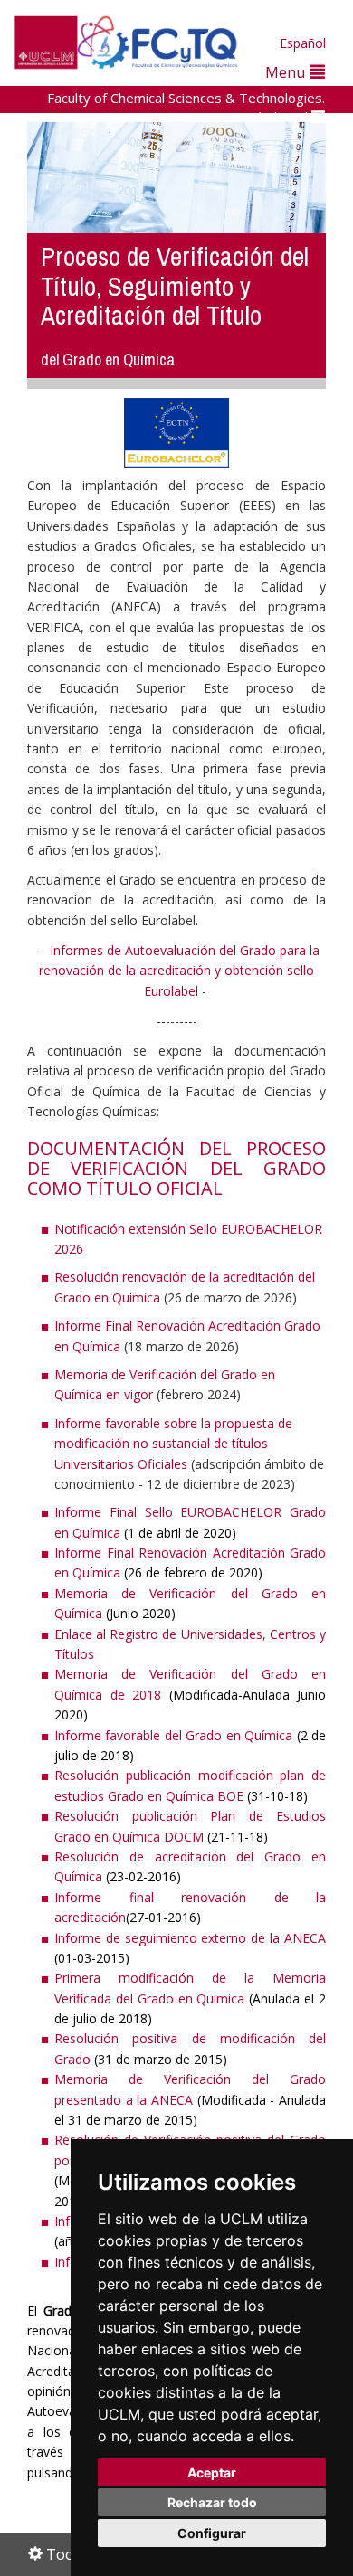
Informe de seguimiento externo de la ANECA (190, 1938)
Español (303, 43)
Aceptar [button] (212, 2472)
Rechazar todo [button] (212, 2502)
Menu (287, 72)
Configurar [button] (212, 2533)
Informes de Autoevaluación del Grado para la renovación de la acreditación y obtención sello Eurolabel (179, 971)
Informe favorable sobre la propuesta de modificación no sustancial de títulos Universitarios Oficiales (173, 1444)
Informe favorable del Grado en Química (173, 1735)
